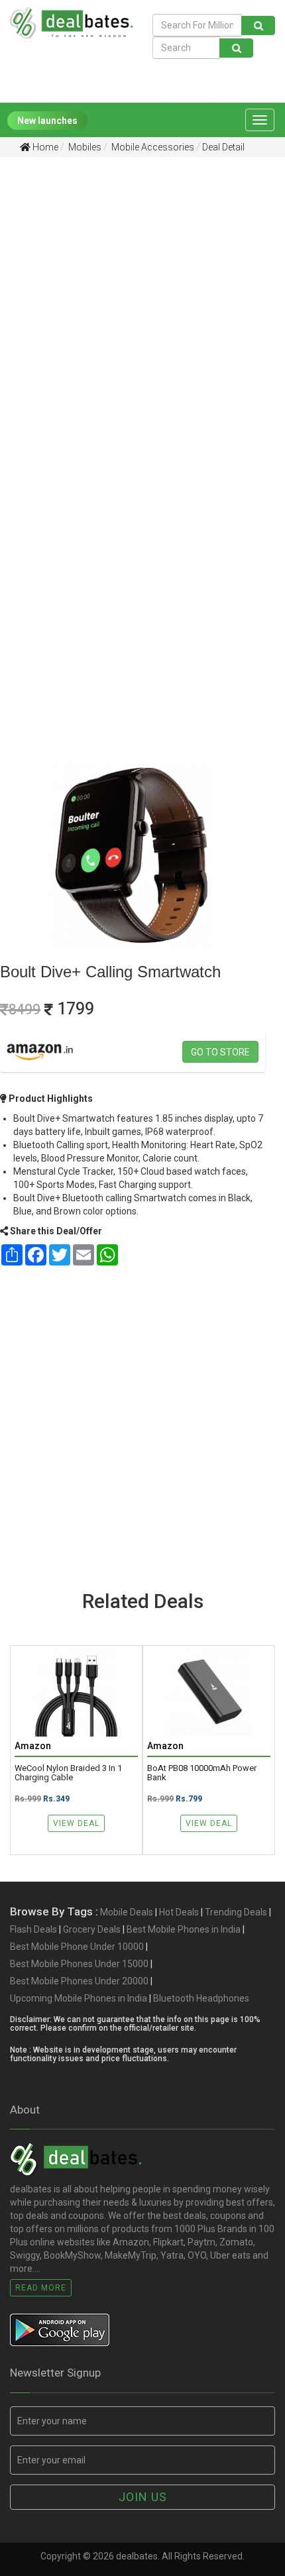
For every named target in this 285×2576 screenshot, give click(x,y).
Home (44, 147)
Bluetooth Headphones (201, 1998)
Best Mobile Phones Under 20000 (79, 1981)
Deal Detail (223, 147)
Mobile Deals (127, 1912)
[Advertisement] (142, 319)
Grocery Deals (92, 1929)
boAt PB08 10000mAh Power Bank (202, 1773)
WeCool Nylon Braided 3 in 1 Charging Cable (68, 1773)
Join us (143, 2497)
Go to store (220, 1052)
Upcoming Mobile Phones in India (79, 1998)
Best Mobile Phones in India (184, 1929)
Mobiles (84, 147)
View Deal (76, 1823)
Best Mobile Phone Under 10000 (77, 1947)
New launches (47, 121)
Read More (41, 2288)
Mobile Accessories (152, 147)
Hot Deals (179, 1912)
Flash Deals (33, 1929)
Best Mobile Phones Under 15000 (79, 1964)
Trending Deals (236, 1912)
